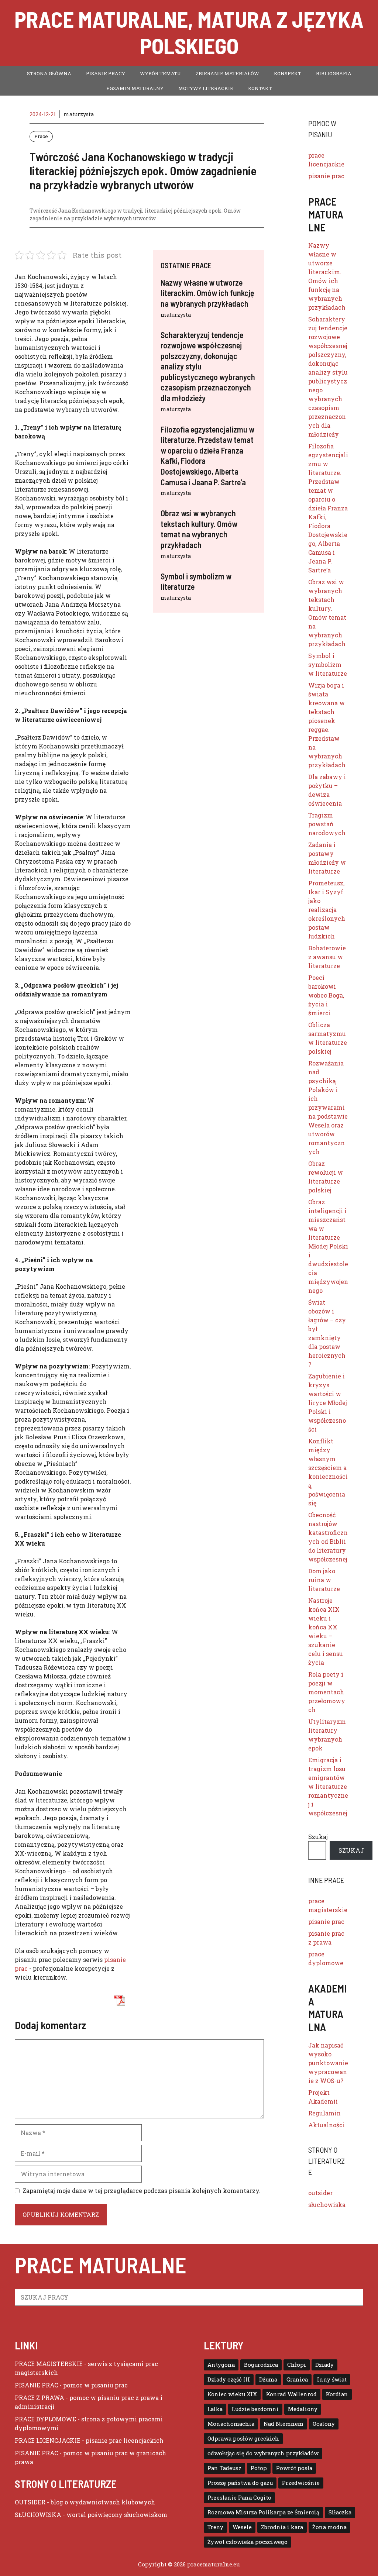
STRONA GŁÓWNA (49, 73)
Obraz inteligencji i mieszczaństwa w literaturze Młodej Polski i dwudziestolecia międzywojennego (328, 1246)
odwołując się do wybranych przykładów (263, 2453)
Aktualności (327, 2125)
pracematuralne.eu (214, 2564)
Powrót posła (294, 2468)
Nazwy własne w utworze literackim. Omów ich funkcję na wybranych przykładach (207, 293)
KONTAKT (260, 88)
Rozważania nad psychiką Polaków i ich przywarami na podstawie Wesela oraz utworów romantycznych (328, 1107)
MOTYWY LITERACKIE (206, 88)
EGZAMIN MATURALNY (135, 88)
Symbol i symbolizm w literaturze (328, 664)
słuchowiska (327, 2205)
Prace (41, 136)
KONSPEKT (288, 73)
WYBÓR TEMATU (160, 73)
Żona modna (329, 2527)
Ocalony (324, 2424)
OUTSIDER (30, 2502)
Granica (297, 2379)
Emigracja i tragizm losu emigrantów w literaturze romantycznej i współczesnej (328, 1786)
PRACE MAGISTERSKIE (49, 2364)
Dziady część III (229, 2379)
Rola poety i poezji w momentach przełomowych (327, 1692)
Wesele (242, 2527)
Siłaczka (340, 2512)
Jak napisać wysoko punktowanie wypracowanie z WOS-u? (328, 2063)
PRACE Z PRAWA (39, 2398)
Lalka (215, 2409)
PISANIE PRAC (36, 2385)
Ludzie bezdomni (255, 2409)
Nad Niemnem (283, 2424)
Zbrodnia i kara (282, 2527)
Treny (215, 2527)
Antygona (221, 2365)
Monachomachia (231, 2424)
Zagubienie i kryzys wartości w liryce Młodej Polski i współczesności (328, 1403)
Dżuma (268, 2379)
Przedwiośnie (301, 2483)
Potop (259, 2468)
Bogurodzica (261, 2365)
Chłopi (297, 2365)
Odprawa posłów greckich (243, 2439)
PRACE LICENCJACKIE (48, 2440)
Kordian (337, 2394)
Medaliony (303, 2409)
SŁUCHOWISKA (38, 2515)
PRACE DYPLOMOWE (45, 2419)
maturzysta (176, 315)
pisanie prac (326, 176)
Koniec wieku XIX (232, 2394)
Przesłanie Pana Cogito (239, 2498)
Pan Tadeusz (224, 2468)
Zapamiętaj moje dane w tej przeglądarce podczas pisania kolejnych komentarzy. (142, 2191)
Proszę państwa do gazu (240, 2483)
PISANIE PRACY (106, 73)
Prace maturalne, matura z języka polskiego (189, 32)
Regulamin (324, 2113)
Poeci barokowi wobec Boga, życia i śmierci (326, 995)
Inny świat (332, 2379)
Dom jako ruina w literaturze (324, 1580)
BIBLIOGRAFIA (334, 73)
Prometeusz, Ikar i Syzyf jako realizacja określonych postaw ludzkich (327, 910)
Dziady (324, 2365)
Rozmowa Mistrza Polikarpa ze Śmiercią (263, 2512)
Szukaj (318, 1837)
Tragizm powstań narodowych (327, 824)
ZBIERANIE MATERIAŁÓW (227, 73)
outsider (320, 2193)
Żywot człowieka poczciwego (248, 2542)
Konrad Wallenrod (291, 2394)
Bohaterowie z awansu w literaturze (327, 957)
